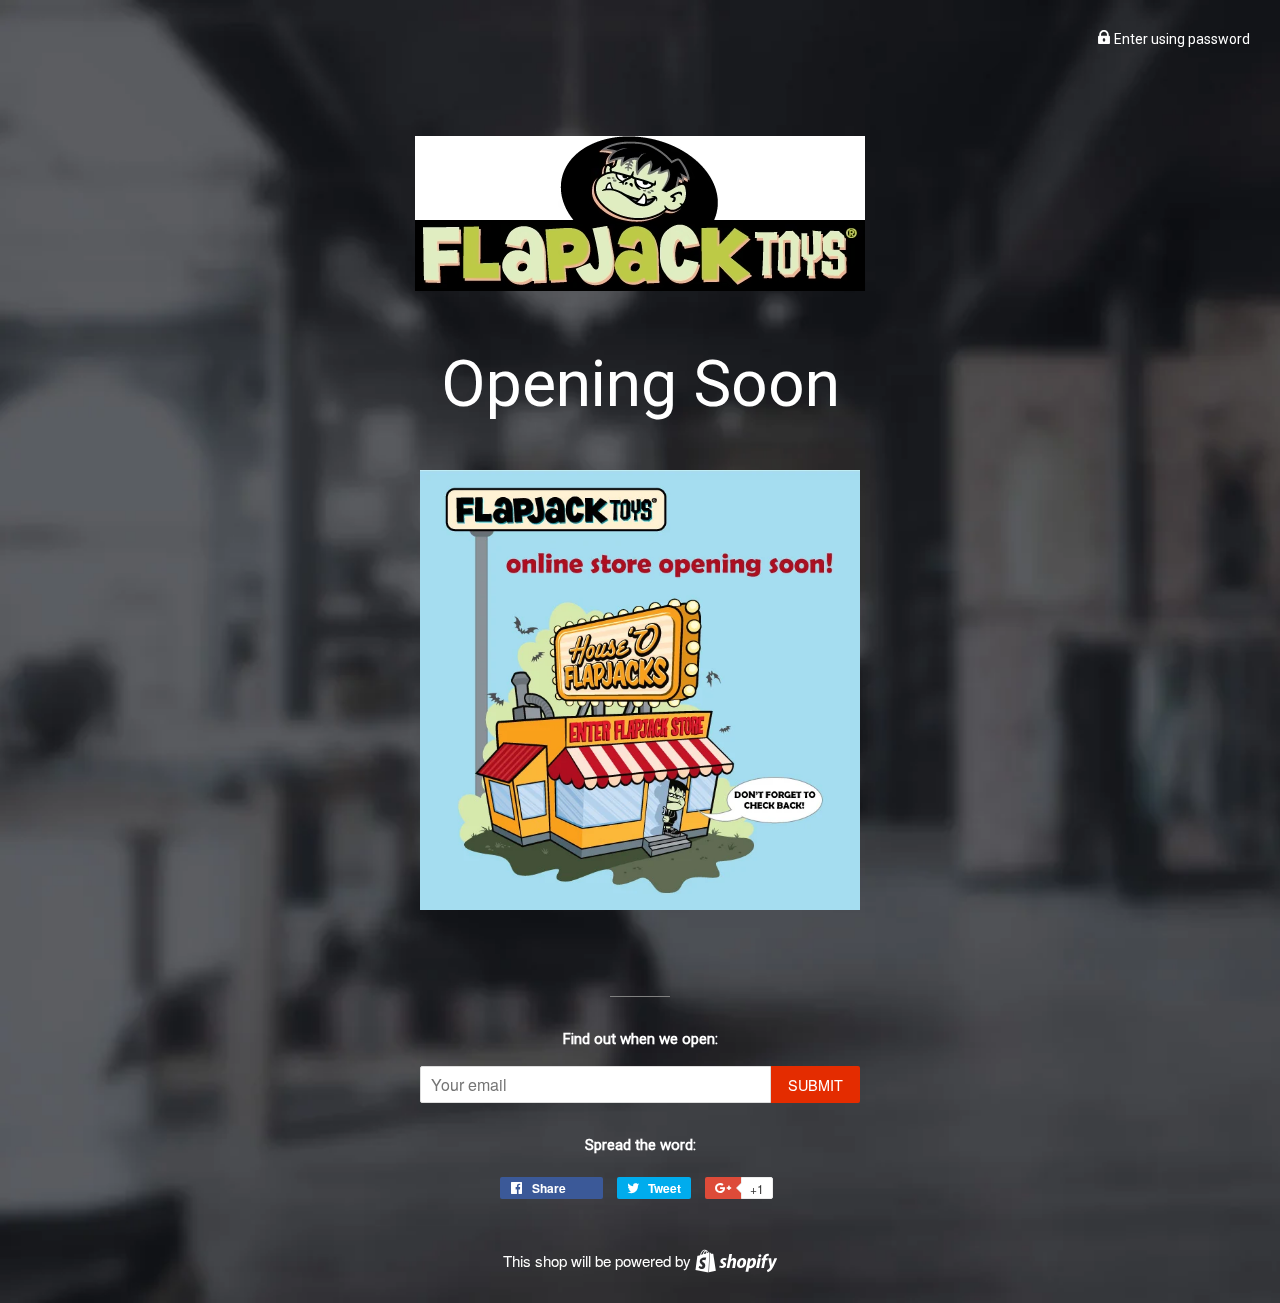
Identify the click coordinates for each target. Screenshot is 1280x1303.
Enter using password (1180, 39)
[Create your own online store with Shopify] (736, 1260)
